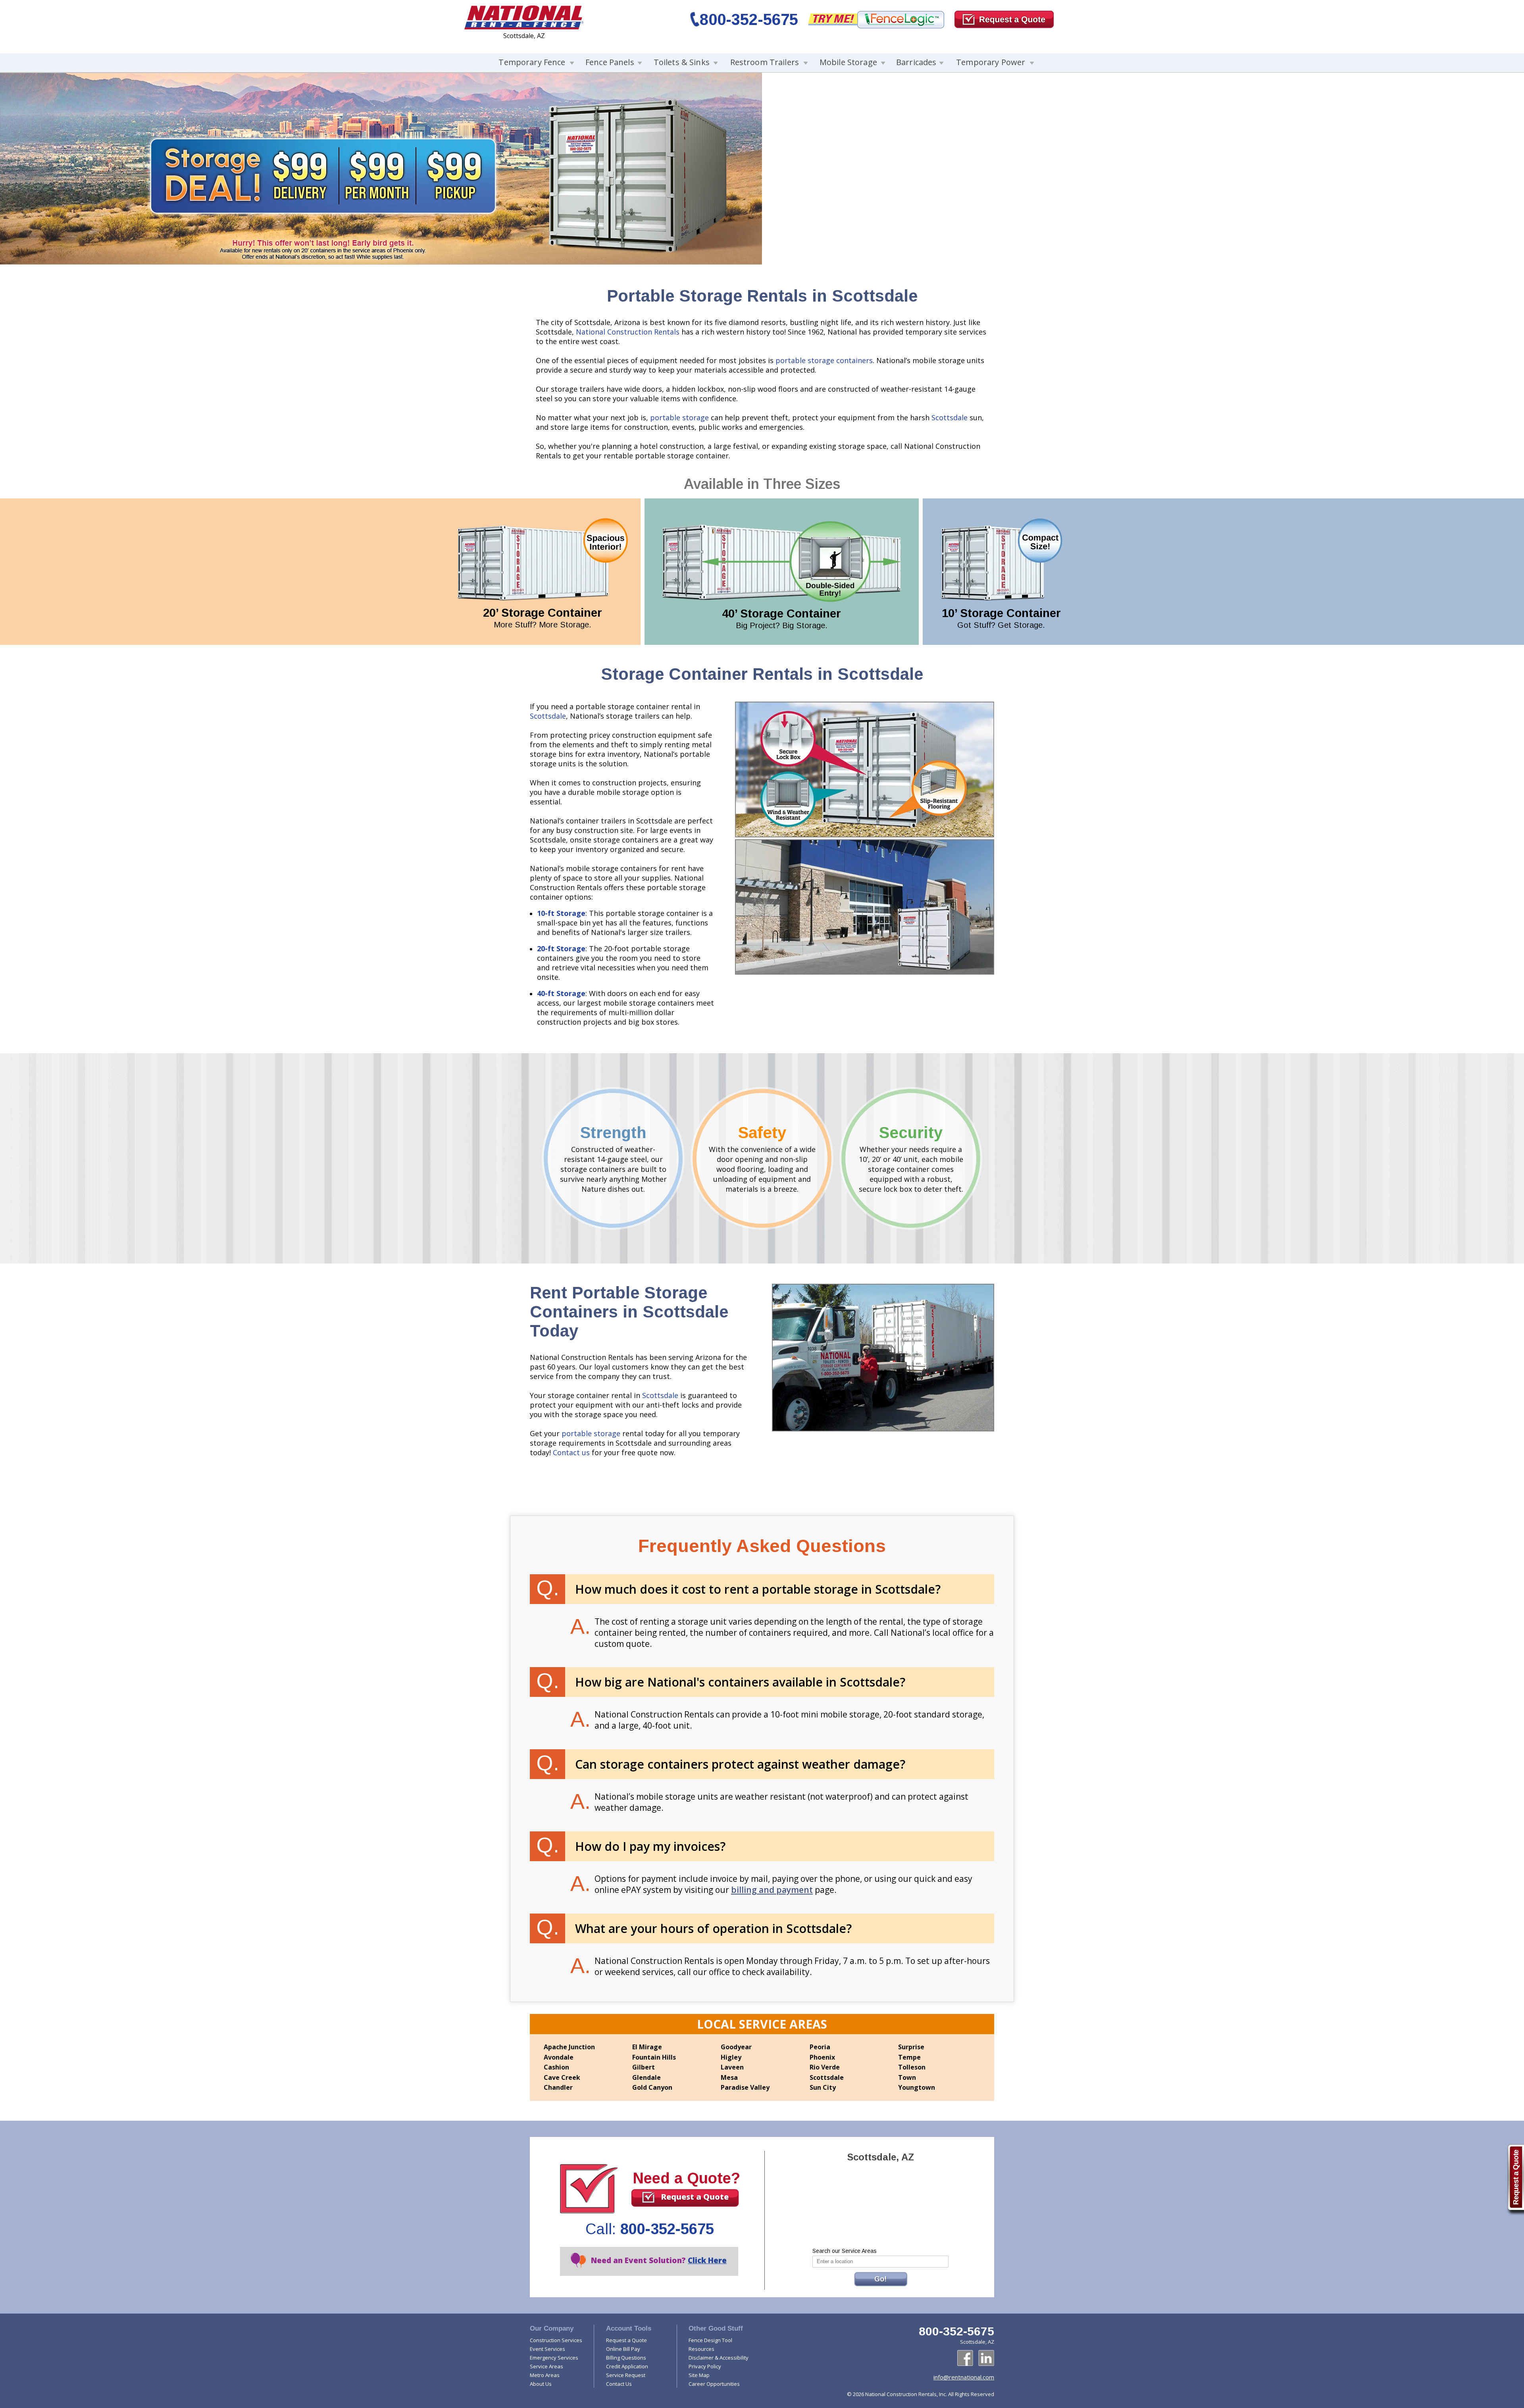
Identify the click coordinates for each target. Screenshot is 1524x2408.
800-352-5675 (749, 19)
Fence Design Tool (710, 2340)
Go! (880, 2279)
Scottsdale (950, 417)
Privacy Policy (705, 2366)
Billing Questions (626, 2358)
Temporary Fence (532, 62)
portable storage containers (824, 360)
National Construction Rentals (628, 332)
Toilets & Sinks (682, 62)
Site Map (699, 2375)
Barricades (916, 62)
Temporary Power (991, 62)
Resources (701, 2349)
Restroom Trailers (765, 62)
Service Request (626, 2375)
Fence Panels (610, 62)
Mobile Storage (848, 62)
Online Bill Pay (623, 2349)
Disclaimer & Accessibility (719, 2358)
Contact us (571, 1452)
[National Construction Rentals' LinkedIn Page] (986, 2358)
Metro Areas (545, 2375)
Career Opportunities (714, 2384)
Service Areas (546, 2366)
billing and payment (772, 1890)
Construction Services (556, 2340)
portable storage (679, 417)
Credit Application (627, 2366)
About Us (541, 2384)
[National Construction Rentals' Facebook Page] (965, 2358)
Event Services (547, 2349)
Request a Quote (695, 2197)
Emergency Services (554, 2358)
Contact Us (619, 2384)
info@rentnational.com (964, 2377)
